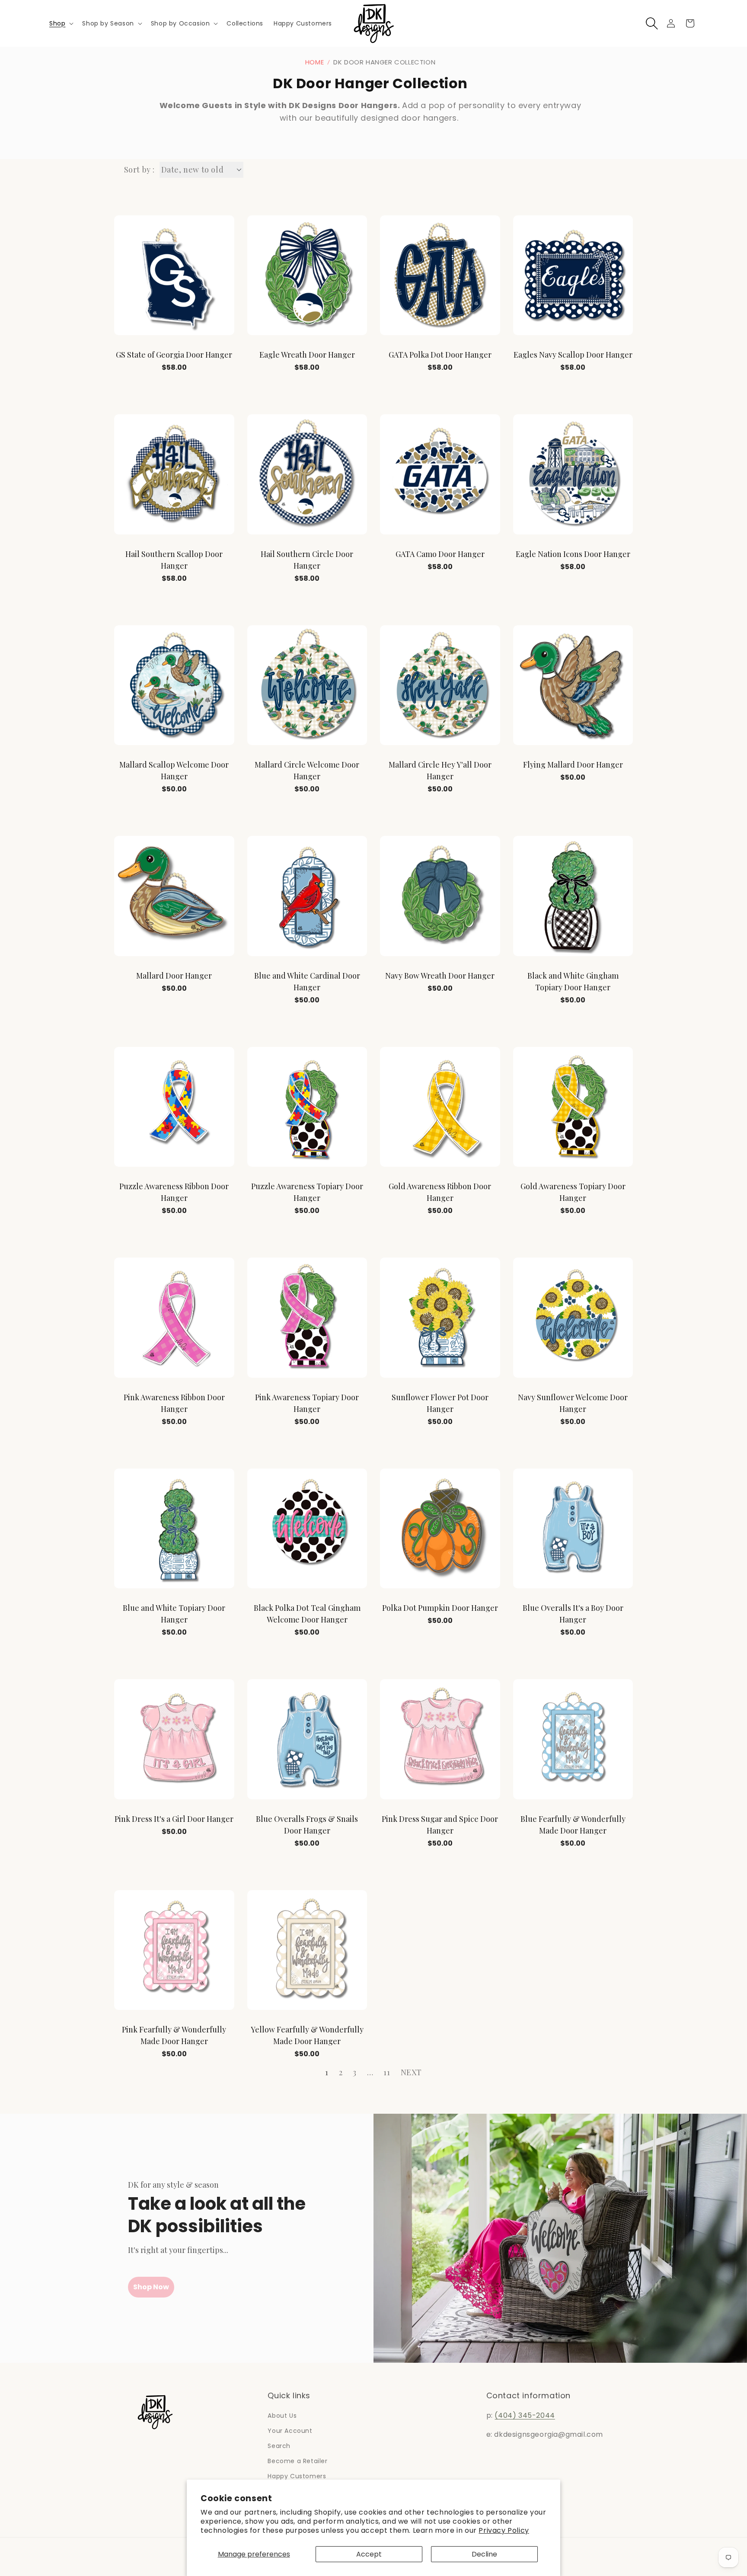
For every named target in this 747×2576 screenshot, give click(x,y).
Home (314, 62)
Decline (484, 2554)
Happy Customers (297, 2476)
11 (387, 2072)
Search (279, 2446)
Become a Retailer (297, 2461)
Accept (369, 2554)
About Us (282, 2416)
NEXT (411, 2072)
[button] (61, 23)
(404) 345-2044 (525, 2415)
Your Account (290, 2431)
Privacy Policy (504, 2530)
